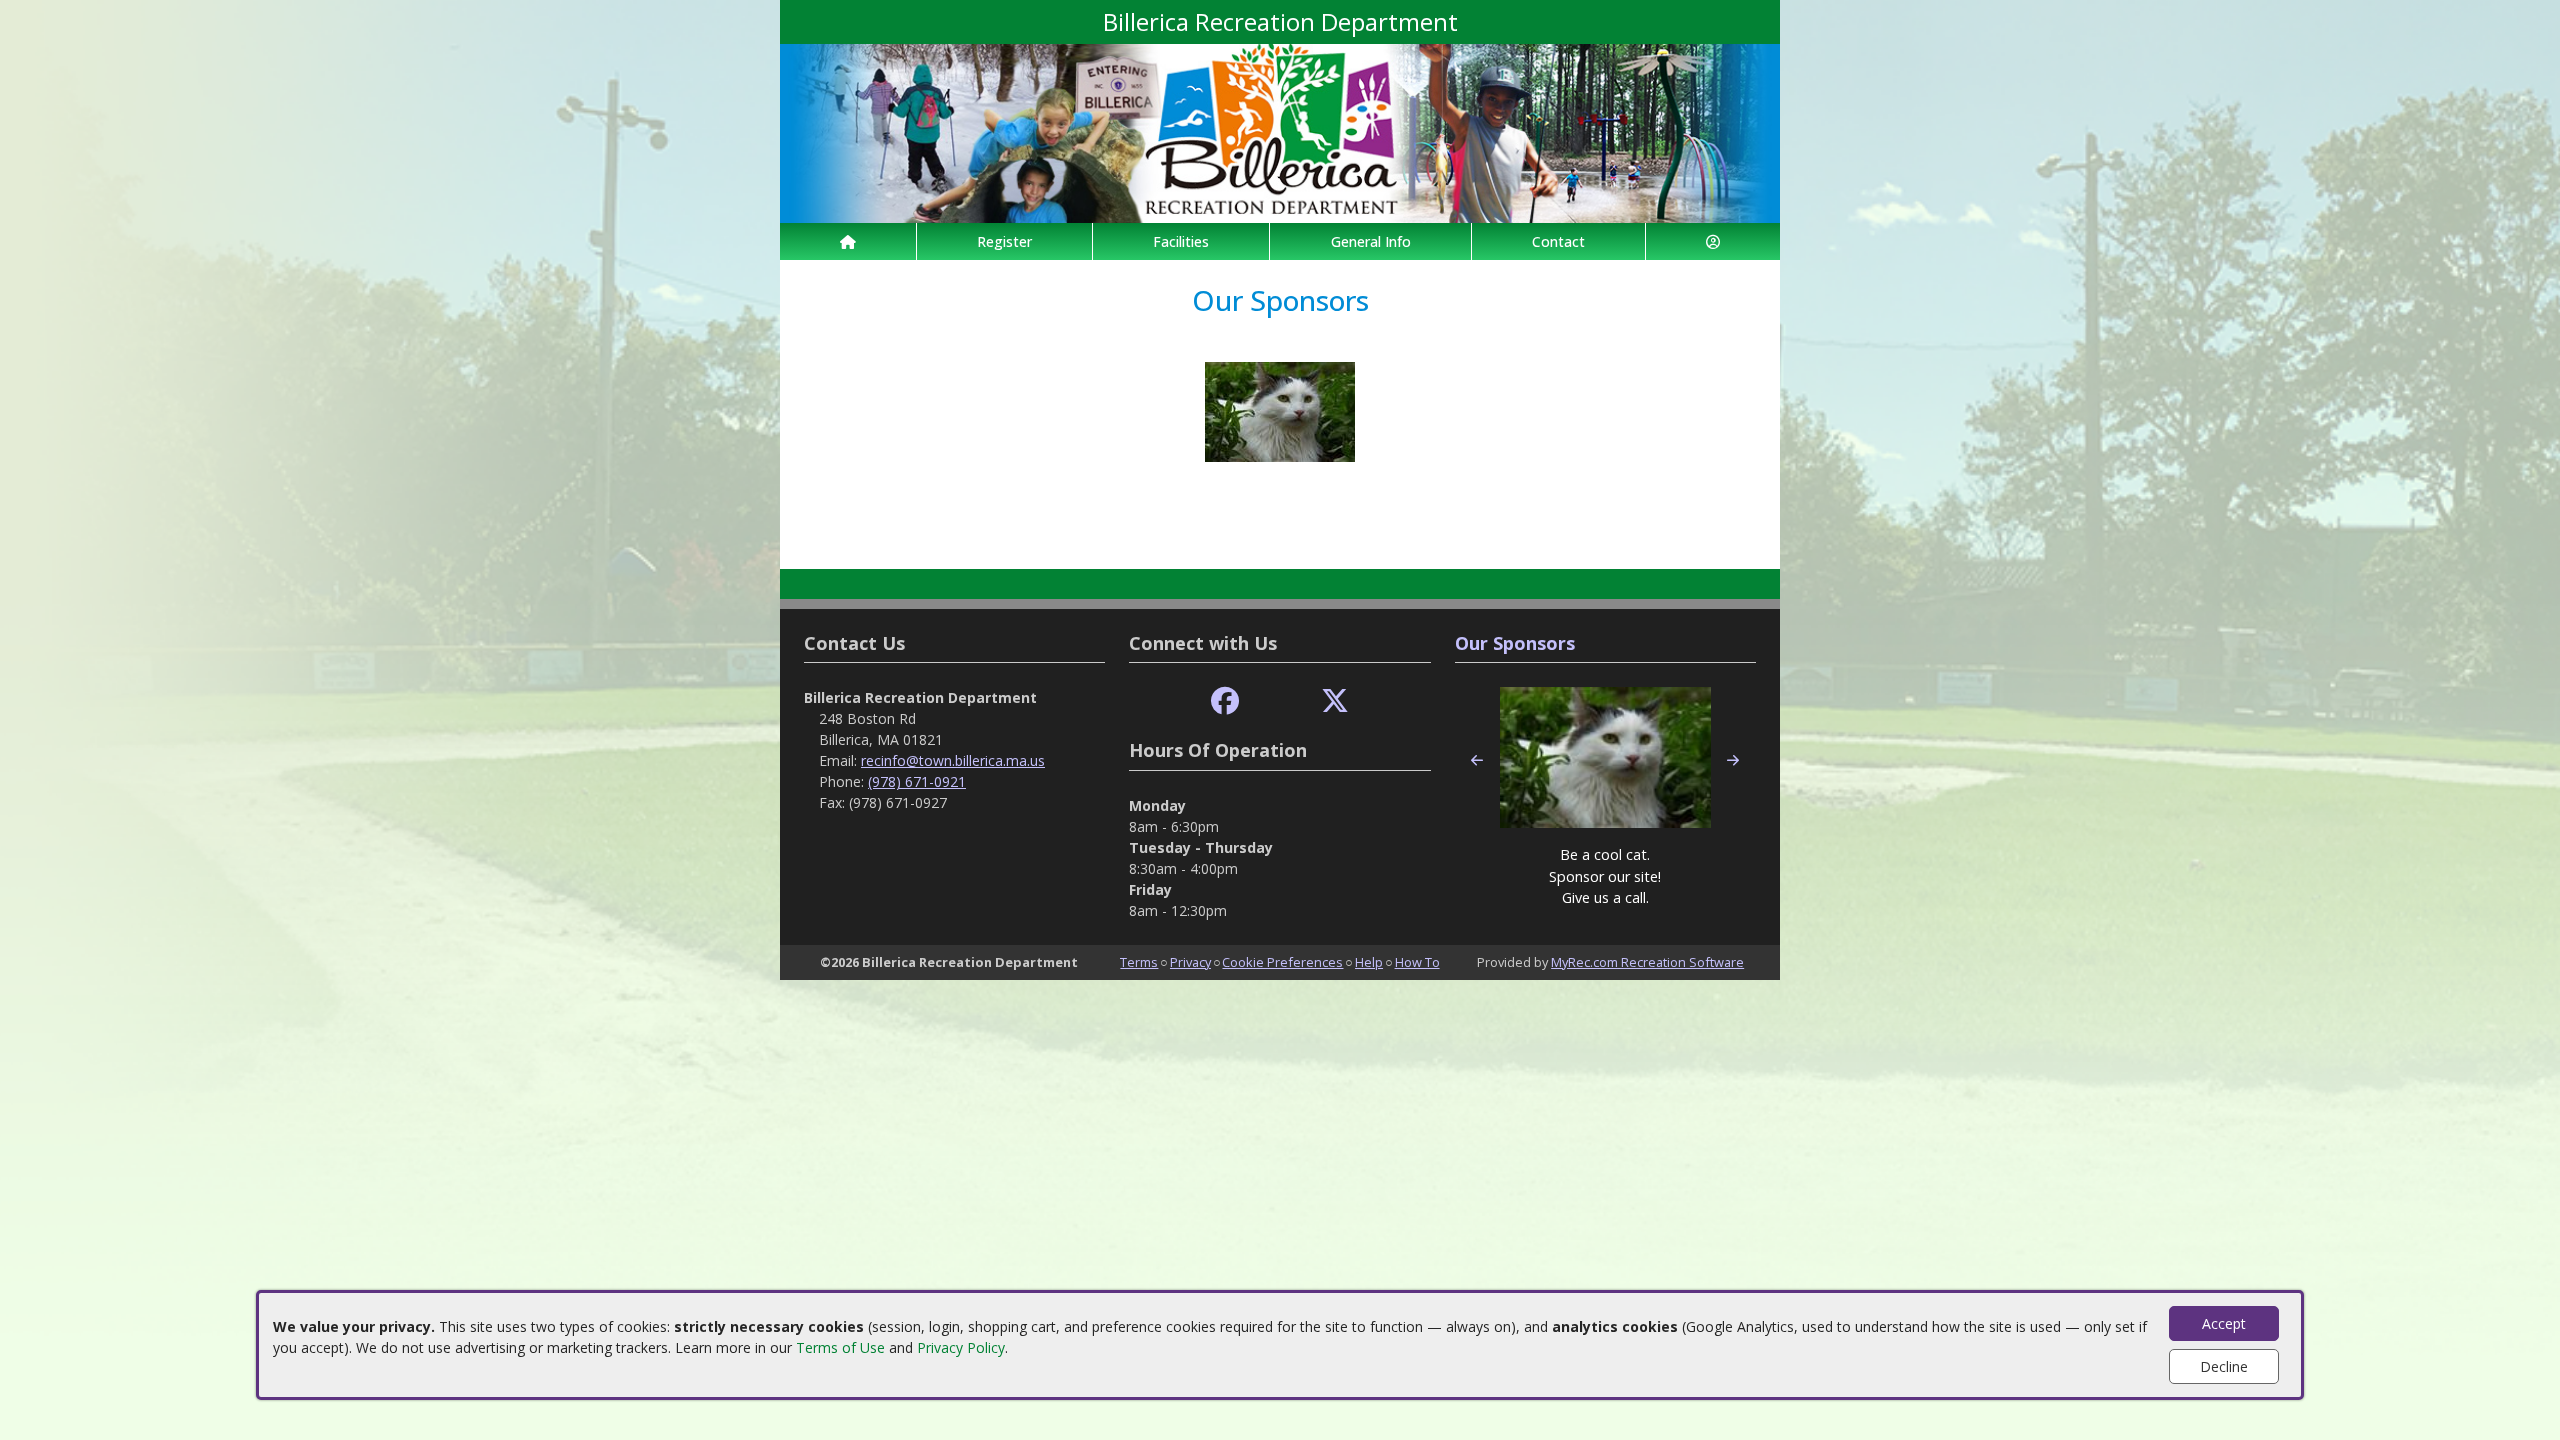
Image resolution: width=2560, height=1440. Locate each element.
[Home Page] (848, 241)
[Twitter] (1335, 701)
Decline (2224, 1366)
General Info (1371, 241)
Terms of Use (840, 1347)
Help (1369, 962)
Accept (2224, 1323)
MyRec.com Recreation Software (1647, 962)
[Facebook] (1225, 701)
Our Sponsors (1515, 643)
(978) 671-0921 (917, 781)
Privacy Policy (961, 1347)
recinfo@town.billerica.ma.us (953, 760)
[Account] (1713, 241)
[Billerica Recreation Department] (1280, 131)
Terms (1139, 962)
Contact (1558, 241)
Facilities (1181, 241)
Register (1004, 241)
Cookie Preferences (1282, 962)
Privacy (1190, 962)
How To (1417, 962)
